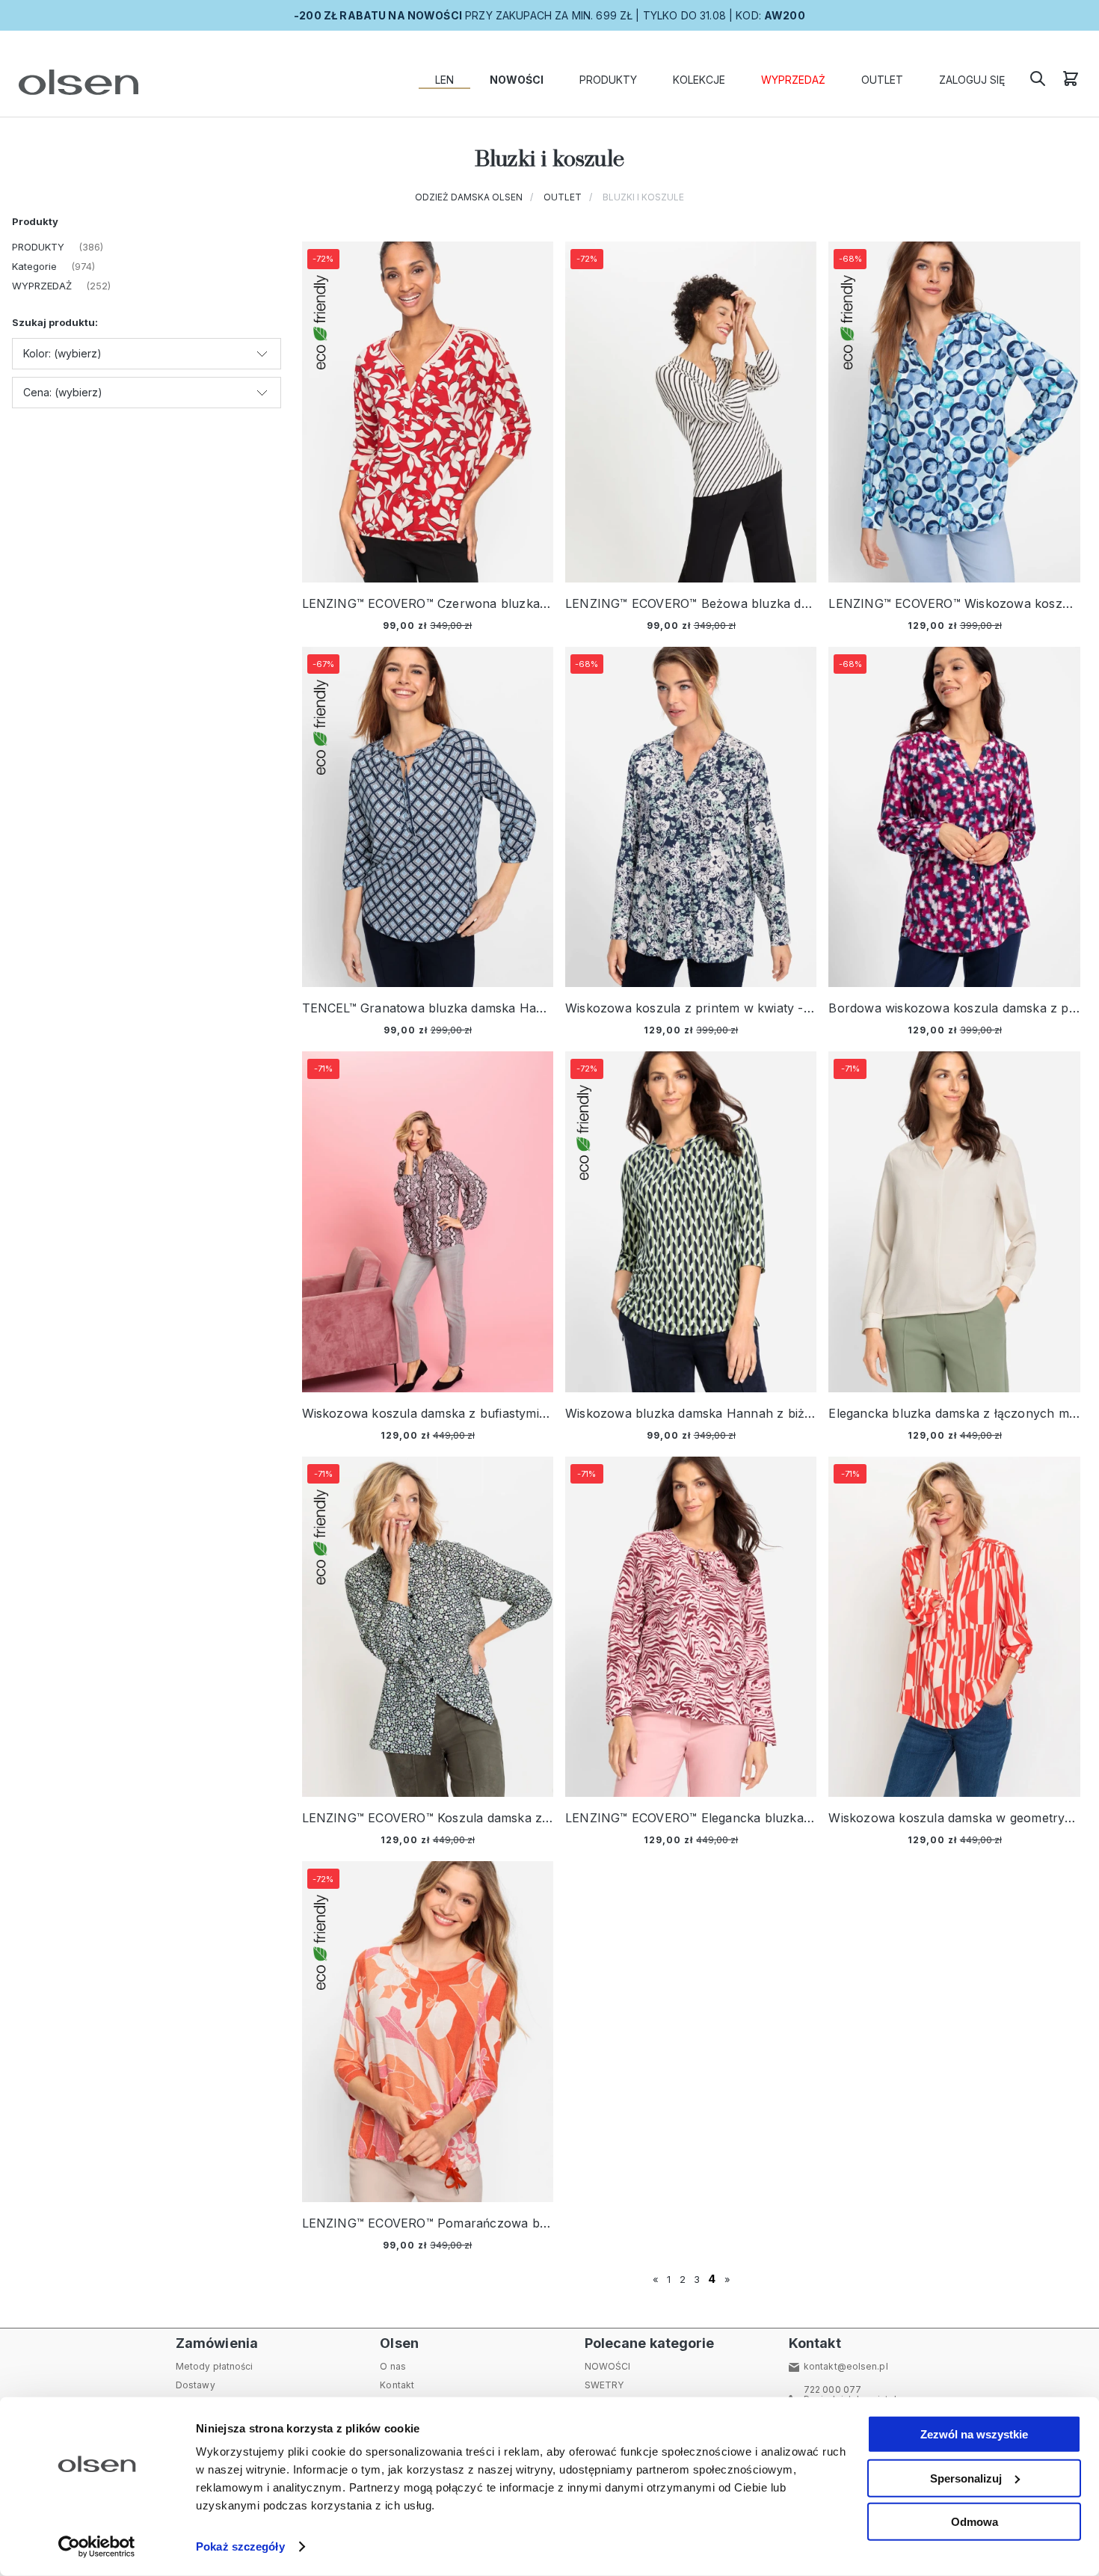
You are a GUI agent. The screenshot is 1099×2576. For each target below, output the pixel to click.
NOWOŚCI (608, 2366)
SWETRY (604, 2385)
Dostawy (196, 2385)
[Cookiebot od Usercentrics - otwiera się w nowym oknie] (97, 2547)
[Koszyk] (1071, 83)
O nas (393, 2366)
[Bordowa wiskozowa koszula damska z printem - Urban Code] (954, 817)
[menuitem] (444, 80)
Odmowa (975, 2522)
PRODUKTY (38, 247)
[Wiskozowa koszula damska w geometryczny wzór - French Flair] (954, 1627)
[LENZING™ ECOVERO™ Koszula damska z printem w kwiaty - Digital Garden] (428, 1627)
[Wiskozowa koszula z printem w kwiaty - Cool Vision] (691, 817)
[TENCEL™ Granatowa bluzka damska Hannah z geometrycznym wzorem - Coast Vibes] (428, 817)
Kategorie (34, 266)
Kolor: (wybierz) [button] (62, 353)
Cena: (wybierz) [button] (63, 392)
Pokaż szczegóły (240, 2546)
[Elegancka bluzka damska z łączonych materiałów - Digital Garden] (954, 1222)
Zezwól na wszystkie (974, 2434)
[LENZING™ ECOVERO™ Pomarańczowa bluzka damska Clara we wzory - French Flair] (428, 2032)
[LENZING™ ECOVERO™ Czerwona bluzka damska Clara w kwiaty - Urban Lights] (428, 412)
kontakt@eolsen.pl (846, 2366)
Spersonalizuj (966, 2478)
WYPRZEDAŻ (42, 286)
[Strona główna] (75, 82)
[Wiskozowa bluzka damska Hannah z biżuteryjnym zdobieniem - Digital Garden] (691, 1222)
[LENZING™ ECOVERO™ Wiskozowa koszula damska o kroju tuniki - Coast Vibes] (954, 412)
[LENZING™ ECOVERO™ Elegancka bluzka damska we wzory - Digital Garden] (691, 1627)
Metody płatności (215, 2366)
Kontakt (397, 2385)
